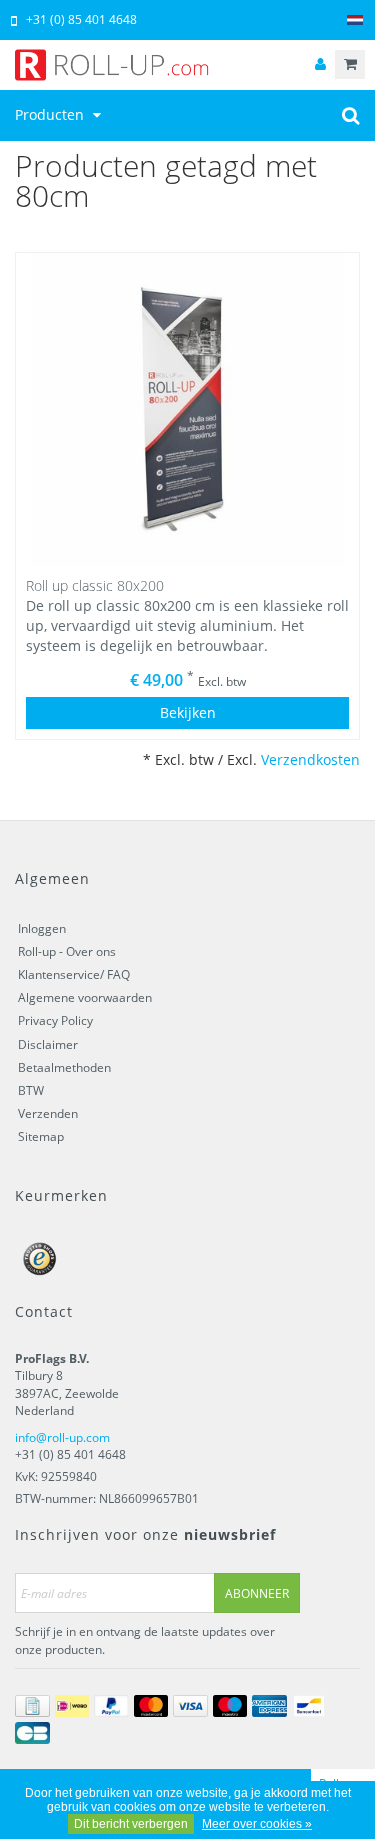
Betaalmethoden (64, 1067)
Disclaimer (48, 1044)
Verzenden (48, 1113)
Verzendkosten (310, 759)
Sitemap (41, 1136)
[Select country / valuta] (355, 20)
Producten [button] (51, 114)
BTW (31, 1090)
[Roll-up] (187, 65)
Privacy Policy (55, 1020)
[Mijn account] (320, 64)
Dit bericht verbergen (131, 1824)
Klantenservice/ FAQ (74, 974)
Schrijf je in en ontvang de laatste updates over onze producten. (145, 1640)
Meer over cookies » (257, 1824)
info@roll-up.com (62, 1437)
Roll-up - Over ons (67, 951)
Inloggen (42, 928)
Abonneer (257, 1593)
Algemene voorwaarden (85, 997)
